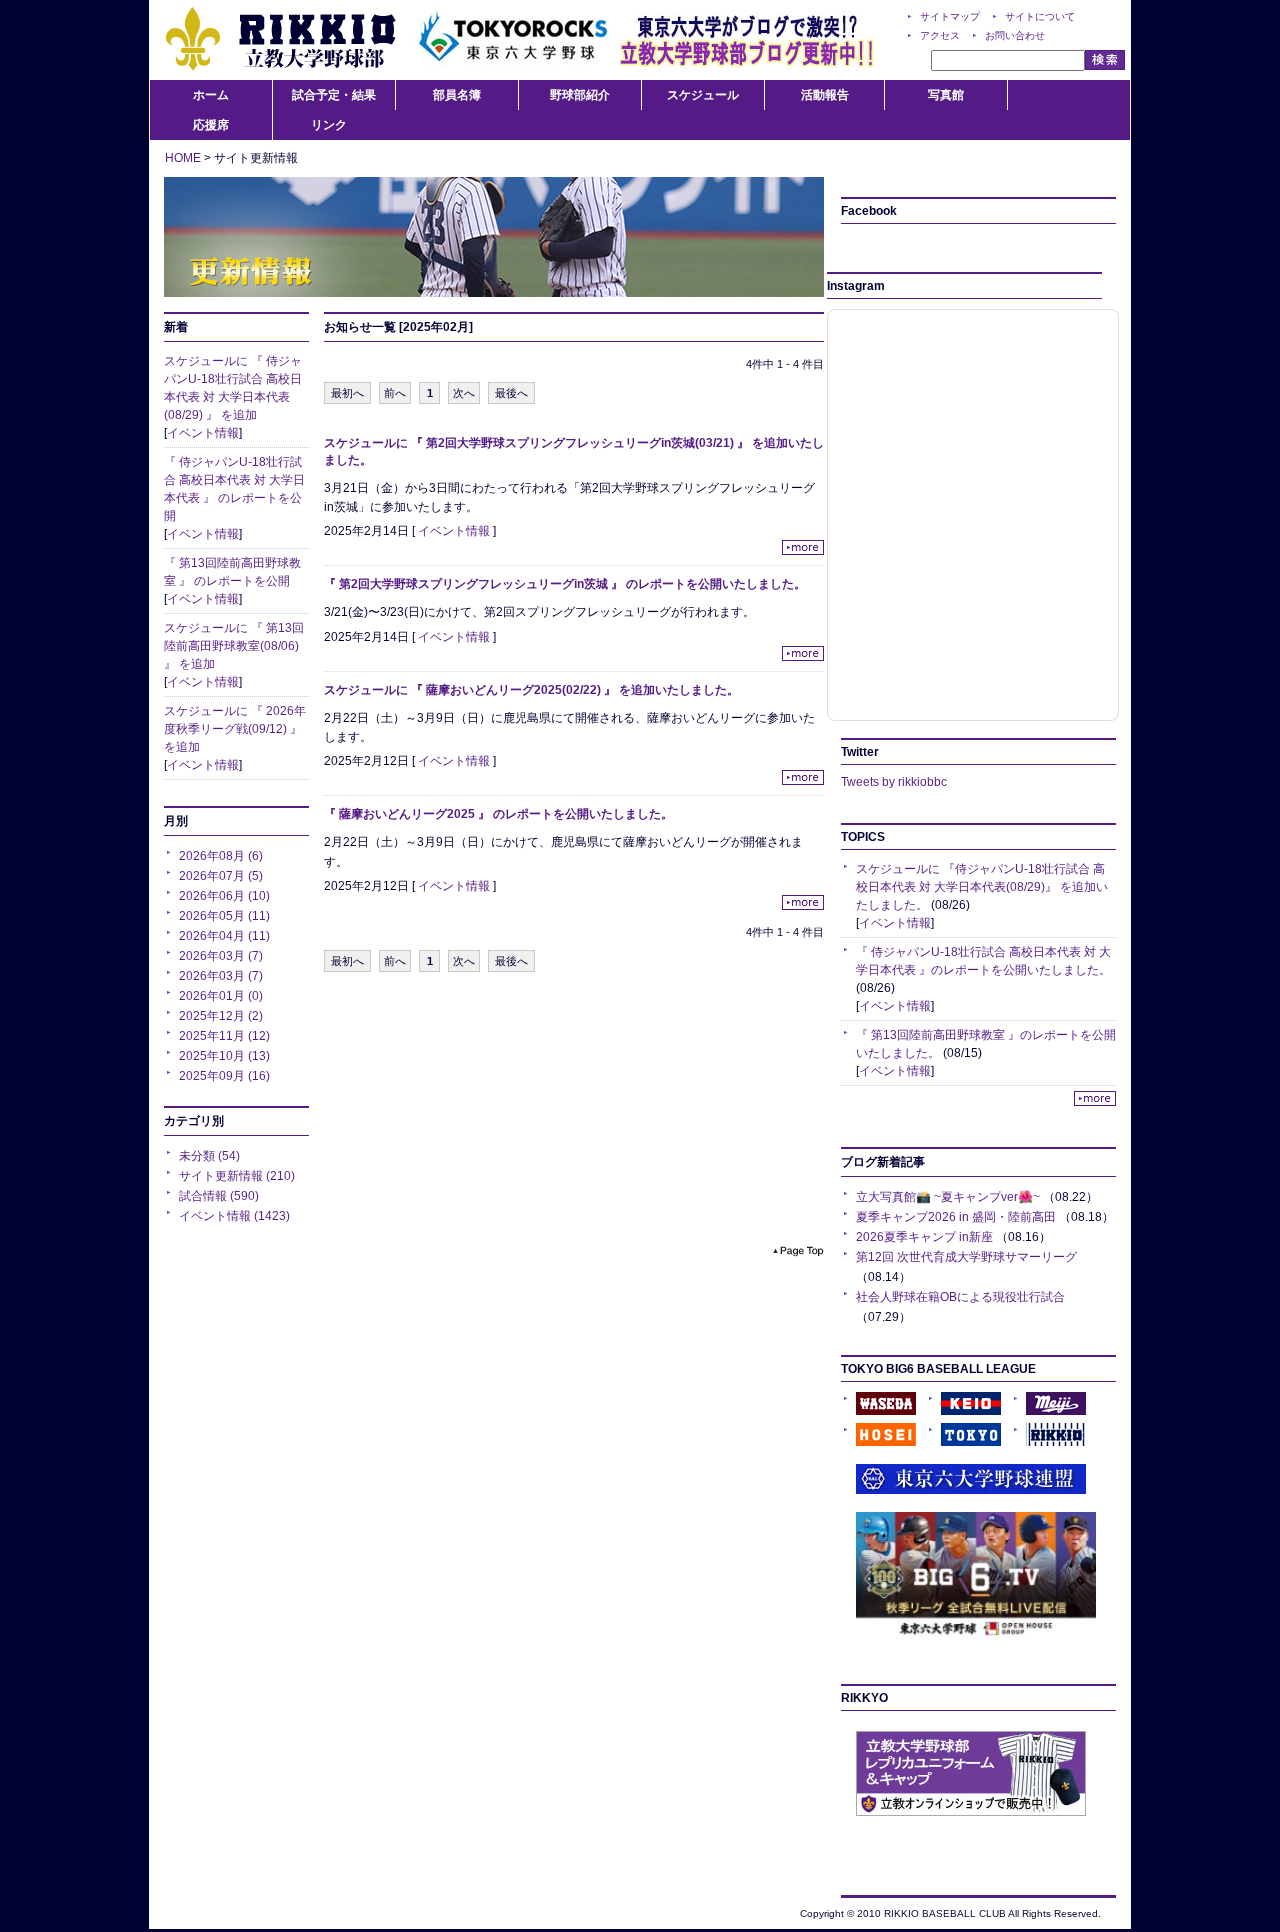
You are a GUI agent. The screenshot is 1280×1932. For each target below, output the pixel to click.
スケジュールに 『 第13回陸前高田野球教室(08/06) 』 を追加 (234, 646)
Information (494, 237)
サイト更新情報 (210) (237, 1176)
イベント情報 (203, 433)
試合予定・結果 (334, 95)
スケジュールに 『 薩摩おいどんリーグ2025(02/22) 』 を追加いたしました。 (531, 690)
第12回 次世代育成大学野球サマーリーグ (966, 1257)
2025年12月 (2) (221, 1016)
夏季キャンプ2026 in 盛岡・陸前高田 (956, 1217)
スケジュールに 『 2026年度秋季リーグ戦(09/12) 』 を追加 (235, 729)
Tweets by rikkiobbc (894, 782)
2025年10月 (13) (224, 1056)
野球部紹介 (580, 95)
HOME (183, 158)
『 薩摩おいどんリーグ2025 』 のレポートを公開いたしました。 (498, 814)
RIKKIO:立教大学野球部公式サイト (280, 40)
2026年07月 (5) (221, 876)
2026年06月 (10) (224, 896)
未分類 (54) (209, 1156)
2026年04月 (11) (224, 936)
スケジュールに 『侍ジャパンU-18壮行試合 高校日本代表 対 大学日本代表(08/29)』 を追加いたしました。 (982, 887)
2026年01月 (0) (221, 996)
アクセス (940, 35)
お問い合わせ (1015, 35)
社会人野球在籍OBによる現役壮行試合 (960, 1297)
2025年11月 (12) (224, 1036)
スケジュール (703, 95)
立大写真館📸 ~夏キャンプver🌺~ (948, 1197)
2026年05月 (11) (224, 916)
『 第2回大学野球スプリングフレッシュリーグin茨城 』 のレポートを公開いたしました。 (565, 584)
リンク (329, 125)
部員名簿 (457, 95)
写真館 (946, 95)
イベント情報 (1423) (234, 1216)
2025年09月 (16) (224, 1076)
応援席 (211, 125)
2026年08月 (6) (221, 856)
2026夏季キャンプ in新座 (924, 1237)
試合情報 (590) (219, 1196)
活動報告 (825, 95)
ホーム (211, 95)
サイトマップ (950, 16)
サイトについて (1040, 16)
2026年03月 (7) (221, 956)
